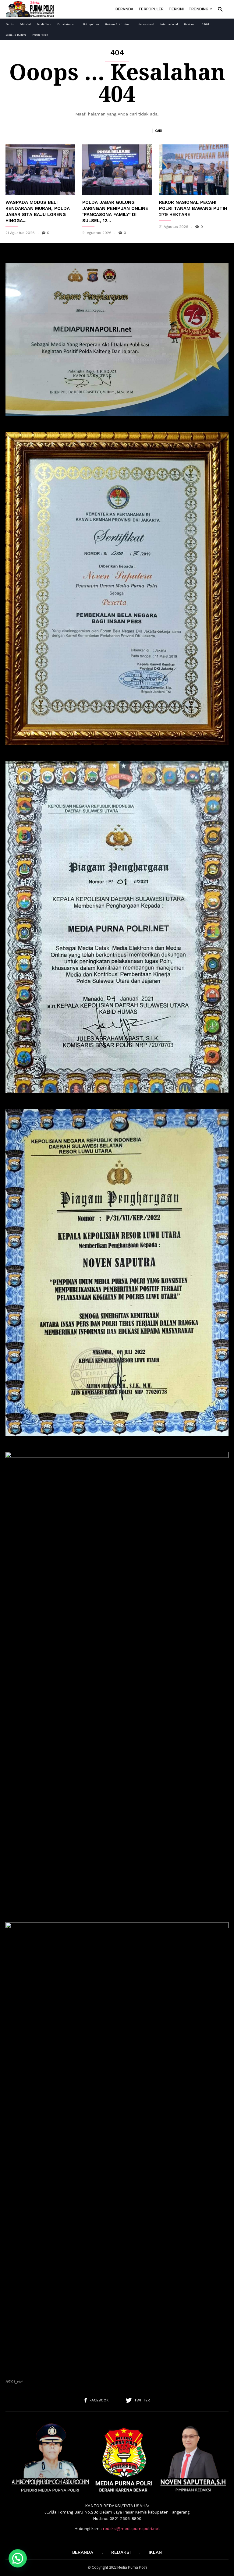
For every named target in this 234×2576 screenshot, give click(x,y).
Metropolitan (91, 24)
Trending (198, 9)
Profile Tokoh (40, 35)
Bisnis (10, 24)
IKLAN (155, 2552)
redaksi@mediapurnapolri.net (131, 2529)
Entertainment (67, 24)
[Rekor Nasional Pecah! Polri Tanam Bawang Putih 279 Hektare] (194, 170)
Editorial (25, 24)
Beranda (124, 9)
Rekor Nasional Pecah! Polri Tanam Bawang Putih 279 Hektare (193, 208)
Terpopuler (151, 9)
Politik (206, 24)
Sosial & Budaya (16, 35)
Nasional (190, 24)
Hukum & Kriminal (118, 24)
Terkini (176, 9)
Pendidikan (44, 24)
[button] (220, 9)
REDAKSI (121, 2552)
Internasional (145, 24)
